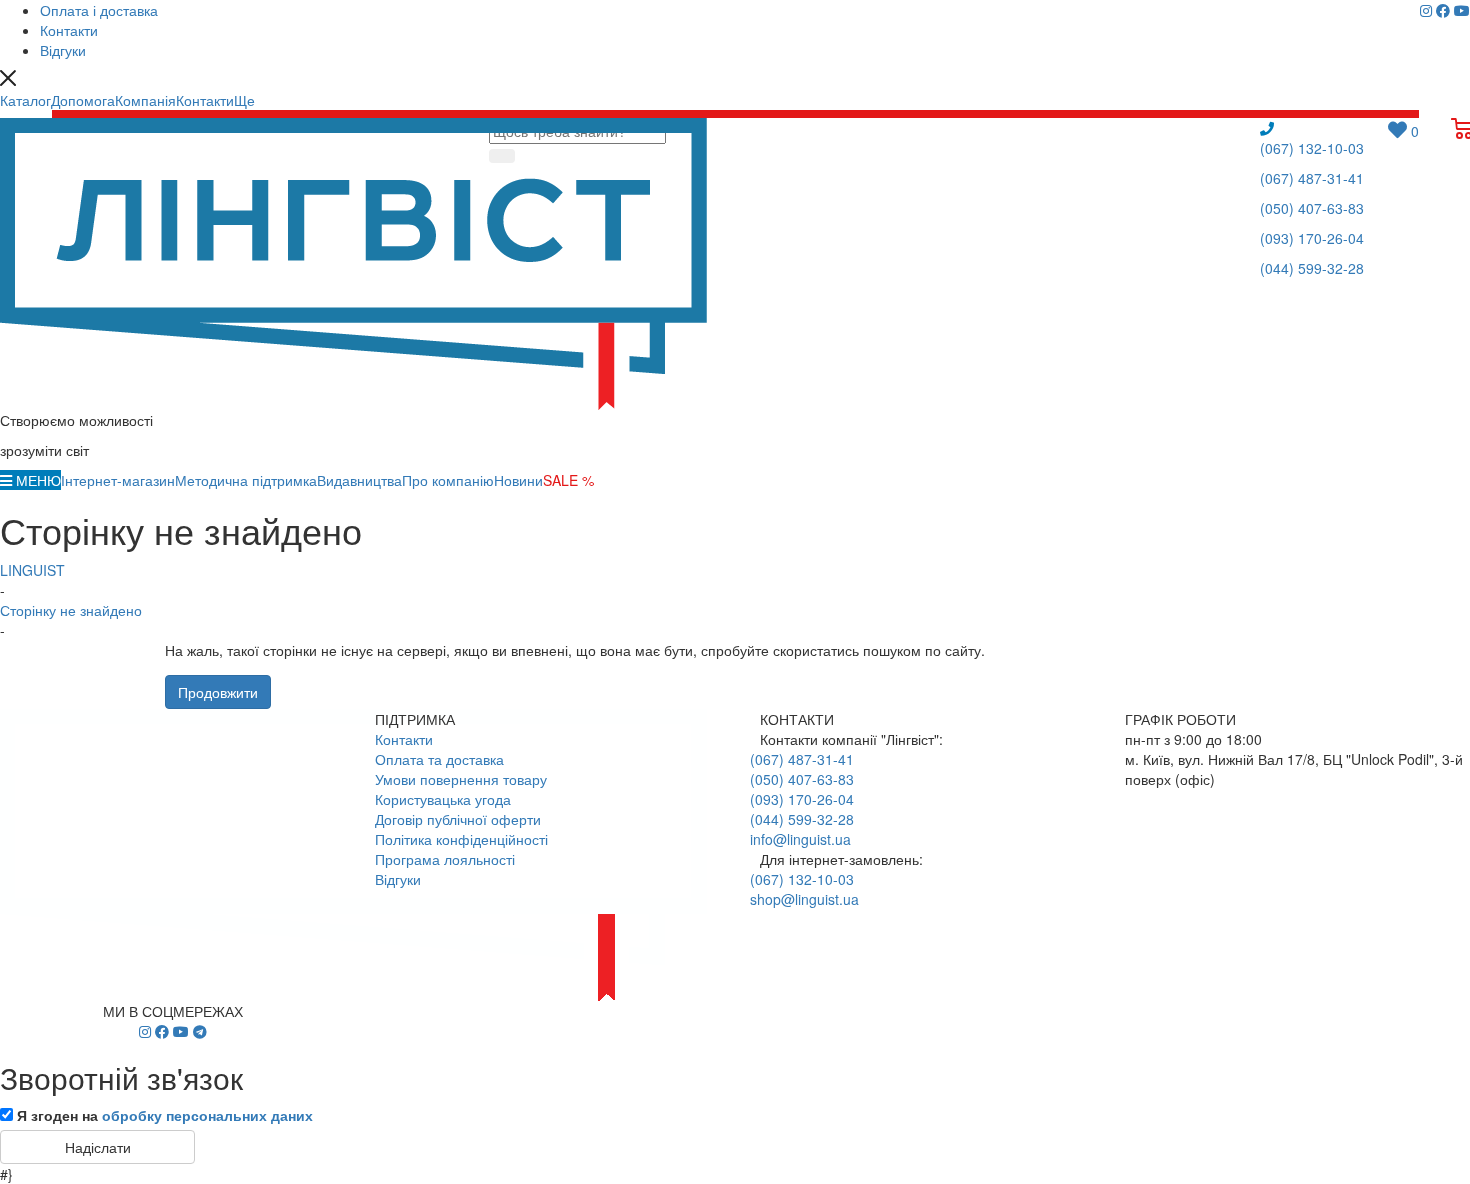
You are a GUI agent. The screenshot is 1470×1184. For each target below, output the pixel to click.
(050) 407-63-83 (1312, 208)
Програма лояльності (445, 859)
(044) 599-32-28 (1312, 268)
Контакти (404, 739)
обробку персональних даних (207, 1115)
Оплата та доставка (439, 759)
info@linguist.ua (800, 839)
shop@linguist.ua (804, 899)
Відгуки (398, 879)
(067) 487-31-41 (1312, 178)
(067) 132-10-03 (1312, 148)
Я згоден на (165, 1115)
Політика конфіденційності (461, 839)
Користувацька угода (443, 799)
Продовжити (218, 692)
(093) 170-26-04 (1312, 238)
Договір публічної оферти (458, 819)
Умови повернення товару (461, 779)
